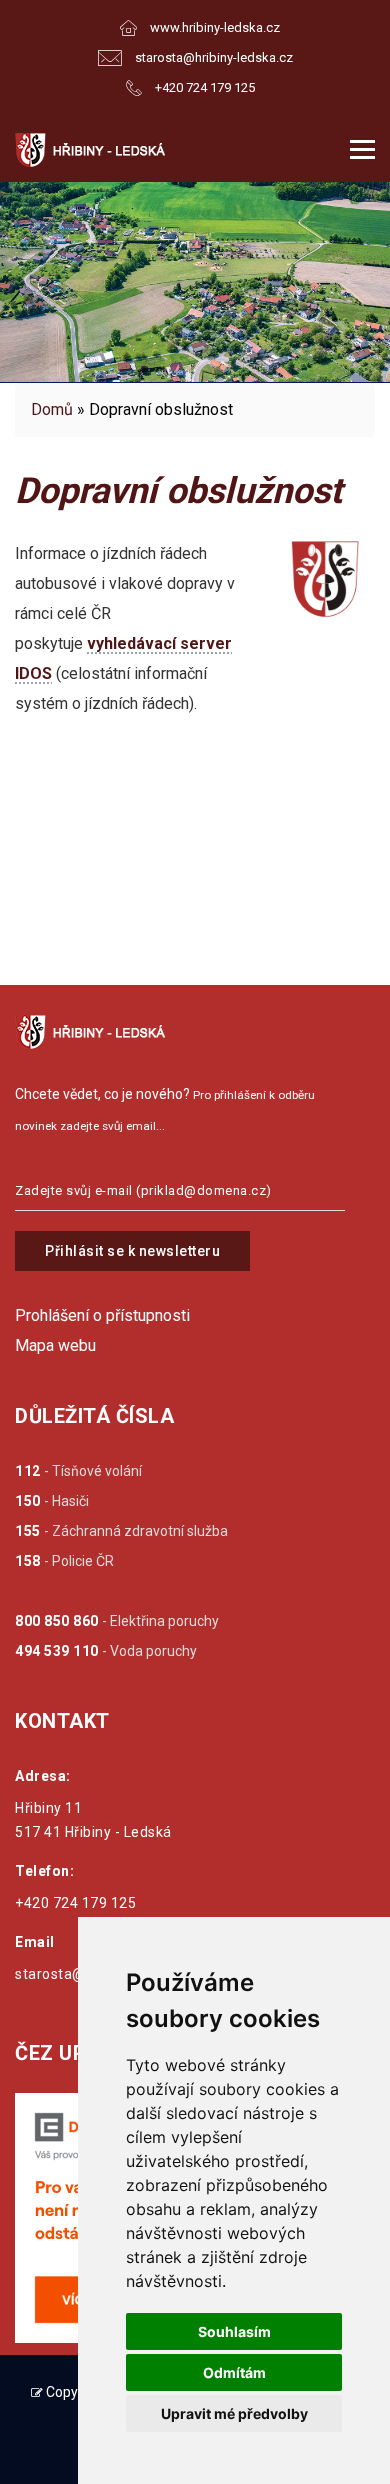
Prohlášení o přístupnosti (102, 1315)
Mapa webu (55, 1345)
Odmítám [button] (234, 2372)
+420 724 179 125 (205, 87)
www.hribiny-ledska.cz (215, 27)
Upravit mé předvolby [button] (234, 2413)
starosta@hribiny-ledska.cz (214, 57)
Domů (52, 409)
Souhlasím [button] (234, 2331)
